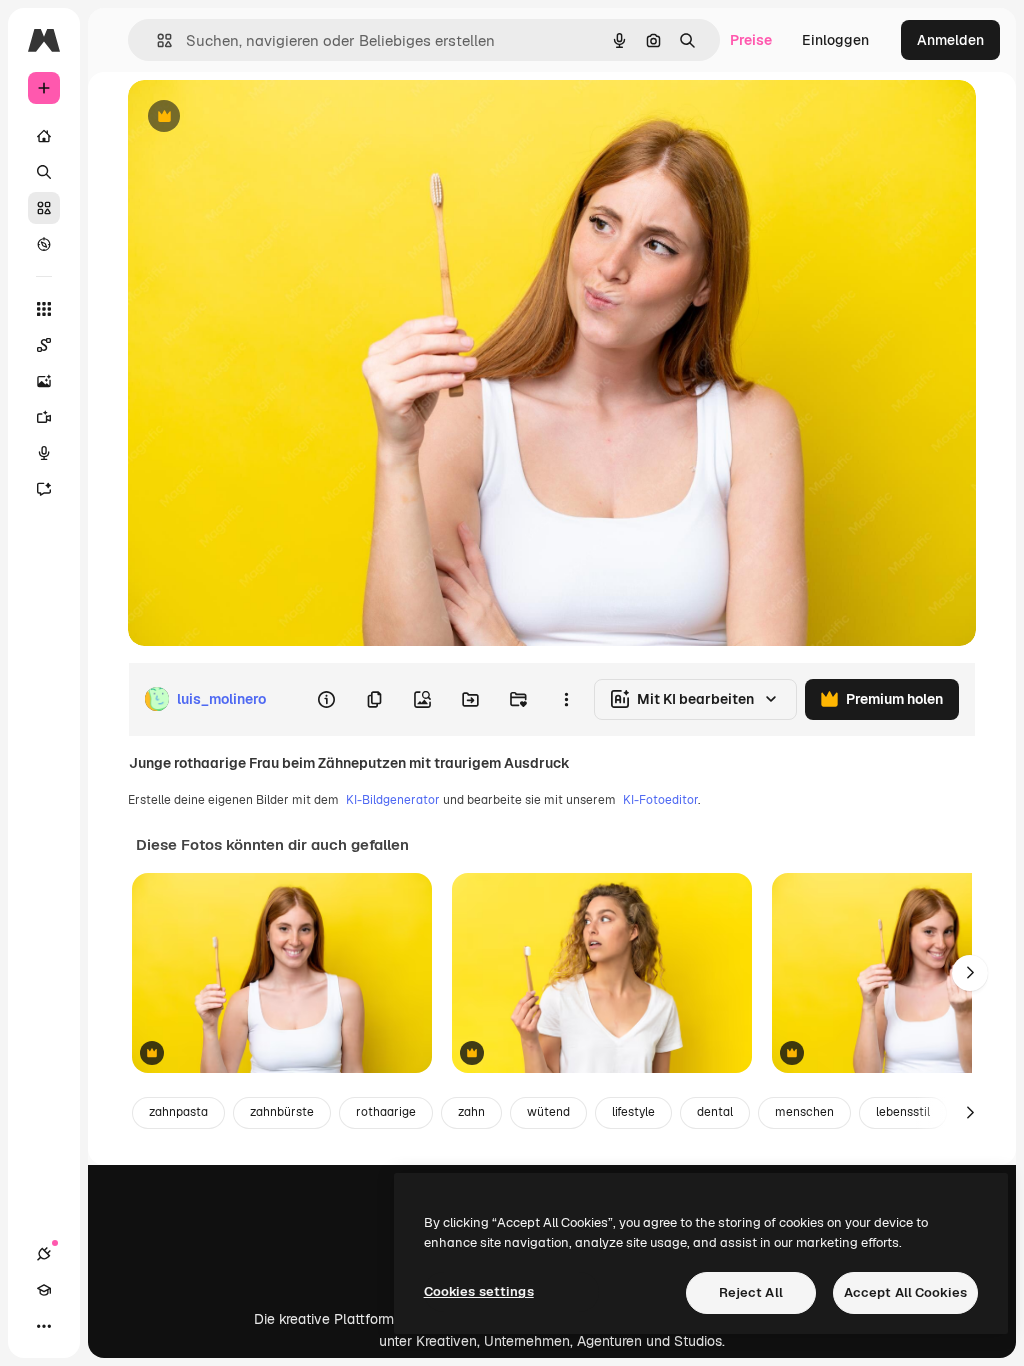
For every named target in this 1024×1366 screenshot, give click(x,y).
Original (256, 117)
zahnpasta (178, 1112)
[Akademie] (44, 1290)
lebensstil (903, 1112)
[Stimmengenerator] (44, 453)
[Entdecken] (44, 244)
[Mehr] (44, 1326)
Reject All (751, 1292)
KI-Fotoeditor (660, 800)
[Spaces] (44, 345)
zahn (471, 1112)
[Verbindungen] (44, 1254)
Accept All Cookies (905, 1292)
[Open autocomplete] (156, 40)
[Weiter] (970, 973)
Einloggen (835, 40)
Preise (751, 40)
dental (715, 1112)
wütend (548, 1112)
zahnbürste (282, 1112)
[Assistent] (44, 489)
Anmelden (950, 40)
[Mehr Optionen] (566, 699)
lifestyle (633, 1112)
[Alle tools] (44, 309)
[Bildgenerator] (44, 381)
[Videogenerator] (44, 417)
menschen (804, 1112)
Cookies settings (479, 1291)
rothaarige (386, 1112)
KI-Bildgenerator (393, 800)
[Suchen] (44, 172)
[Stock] (44, 208)
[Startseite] (44, 136)
